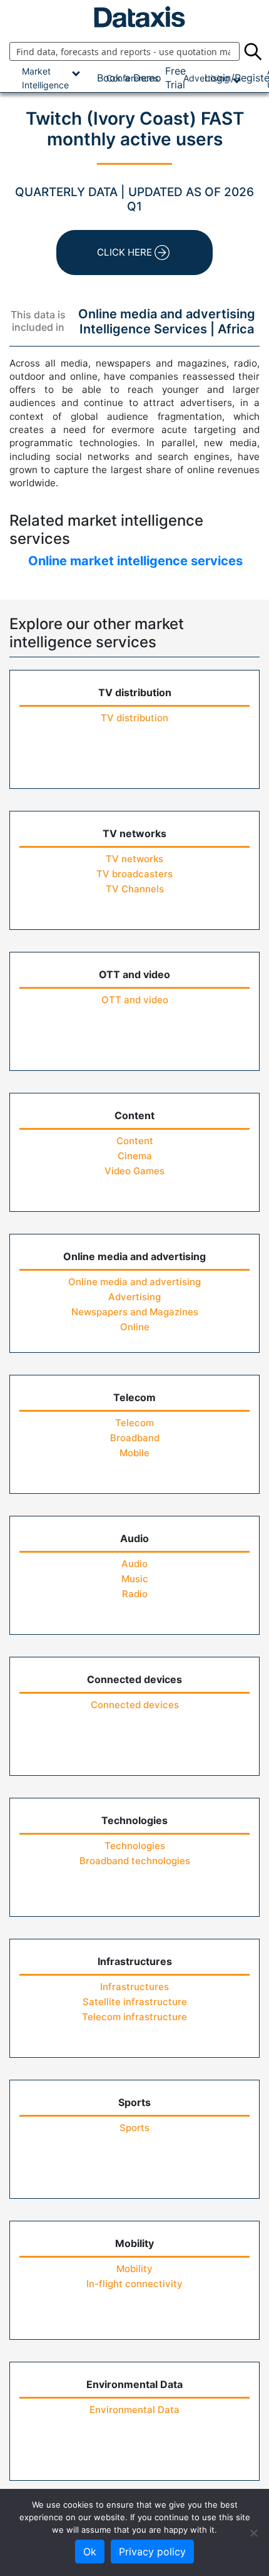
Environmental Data (134, 2410)
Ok (90, 2552)
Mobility (134, 2269)
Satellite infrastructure (135, 2002)
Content (135, 1141)
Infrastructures (134, 1987)
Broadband (135, 1438)
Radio (135, 1594)
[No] (253, 2533)
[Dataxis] (134, 17)
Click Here (124, 252)
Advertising (134, 1297)
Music (135, 1579)
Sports (134, 2128)
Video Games (134, 1171)
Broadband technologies (135, 1861)
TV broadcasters (134, 874)
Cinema (135, 1156)
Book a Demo (129, 78)
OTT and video (135, 1000)
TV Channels (135, 889)
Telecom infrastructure (134, 2017)
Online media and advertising (134, 1282)
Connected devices (135, 1705)
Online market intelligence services (135, 561)
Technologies (135, 1846)
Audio (134, 1564)
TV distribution (134, 718)
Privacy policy (152, 2552)
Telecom (134, 1423)
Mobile (134, 1453)
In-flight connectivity (134, 2284)
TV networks (134, 859)
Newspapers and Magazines (135, 1312)
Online (135, 1327)
